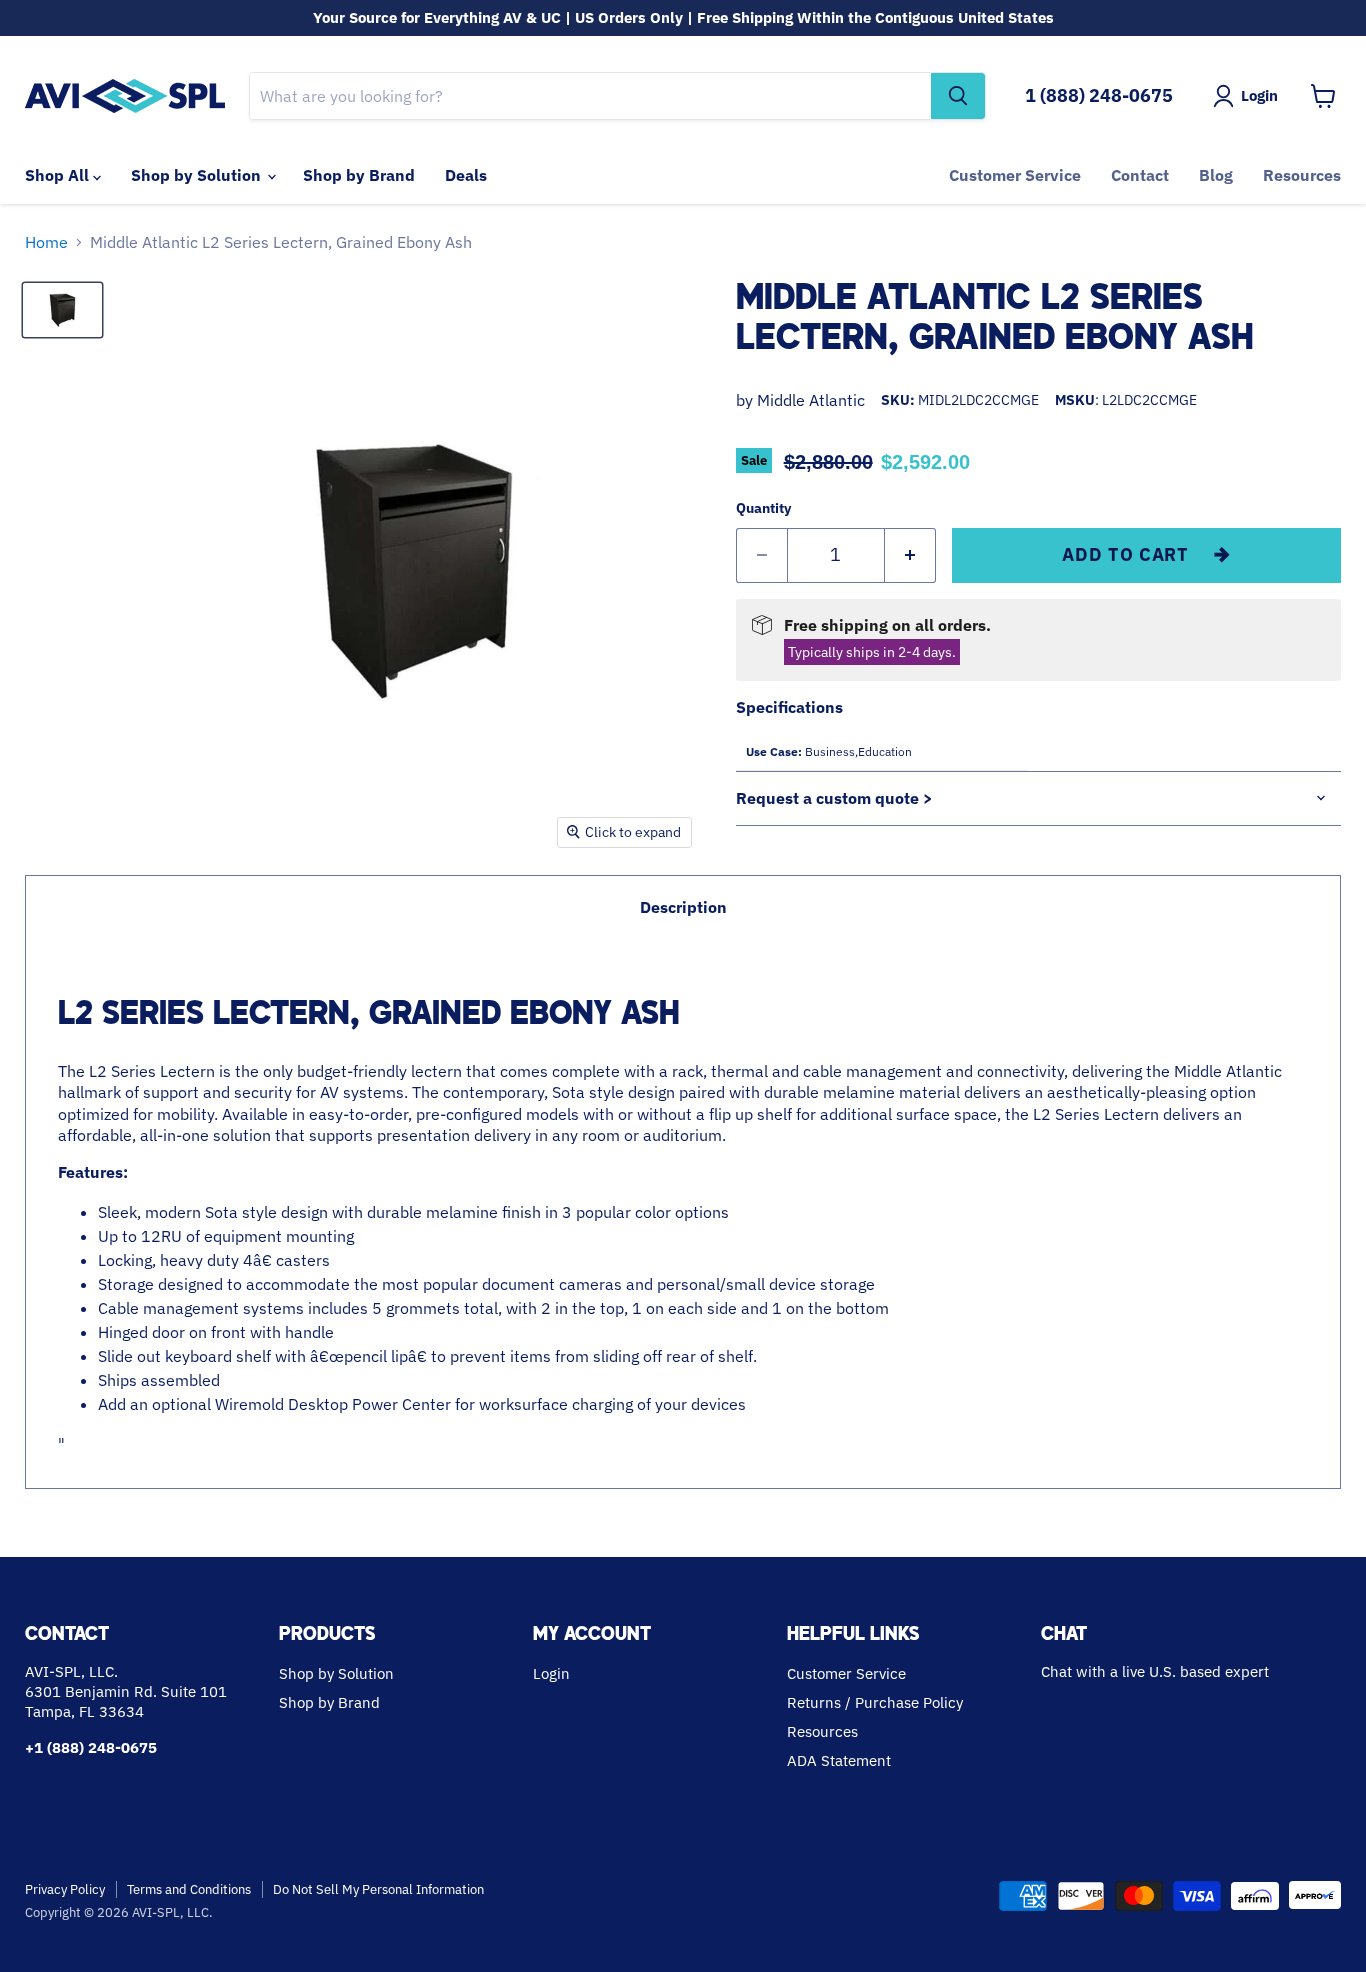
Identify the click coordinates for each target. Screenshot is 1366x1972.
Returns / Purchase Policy (875, 1702)
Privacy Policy (65, 1889)
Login (551, 1673)
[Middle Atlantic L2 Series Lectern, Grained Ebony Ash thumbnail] (62, 310)
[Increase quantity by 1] (910, 555)
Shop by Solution (198, 175)
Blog (1216, 175)
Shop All (59, 175)
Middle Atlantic (811, 400)
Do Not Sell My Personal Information (378, 1889)
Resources (1302, 175)
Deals (466, 175)
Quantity (763, 508)
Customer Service (1015, 175)
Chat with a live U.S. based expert (1155, 1671)
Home (46, 242)
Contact (1140, 175)
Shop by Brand (359, 175)
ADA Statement (839, 1760)
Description (683, 907)
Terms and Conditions (189, 1889)
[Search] (958, 96)
